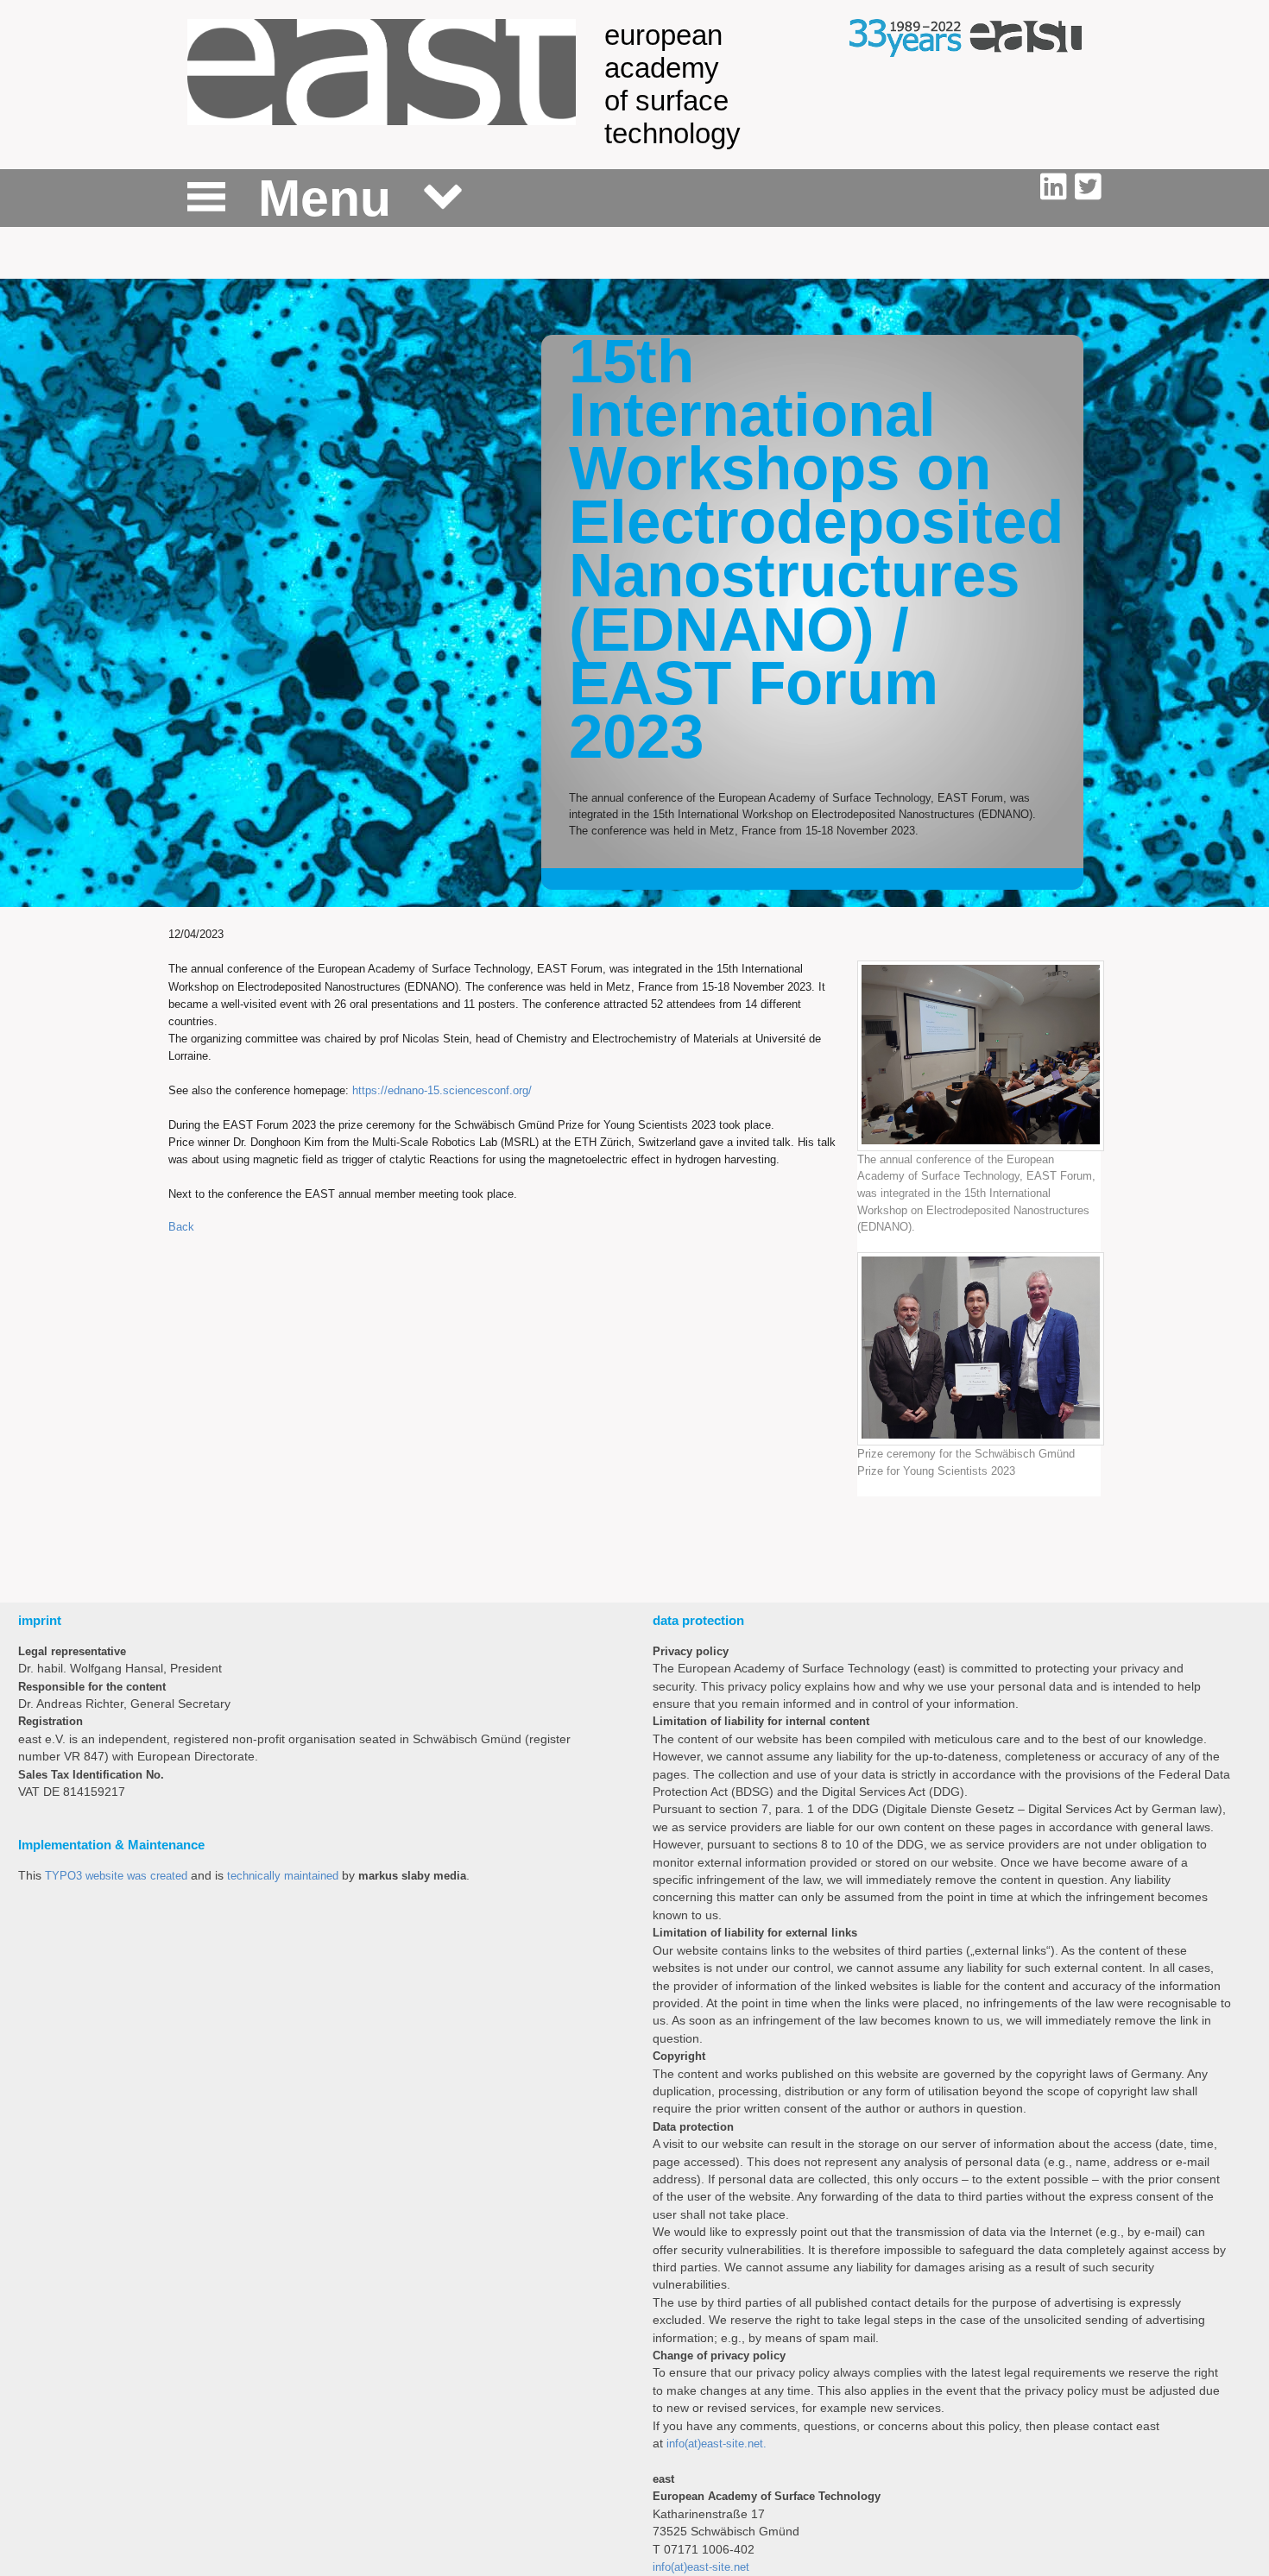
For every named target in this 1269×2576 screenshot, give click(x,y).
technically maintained (283, 1876)
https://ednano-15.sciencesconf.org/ (442, 1090)
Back (181, 1227)
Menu (325, 198)
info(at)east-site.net (701, 2567)
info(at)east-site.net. (717, 2444)
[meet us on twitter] (1088, 187)
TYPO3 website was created (116, 1876)
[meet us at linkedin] (1057, 187)
